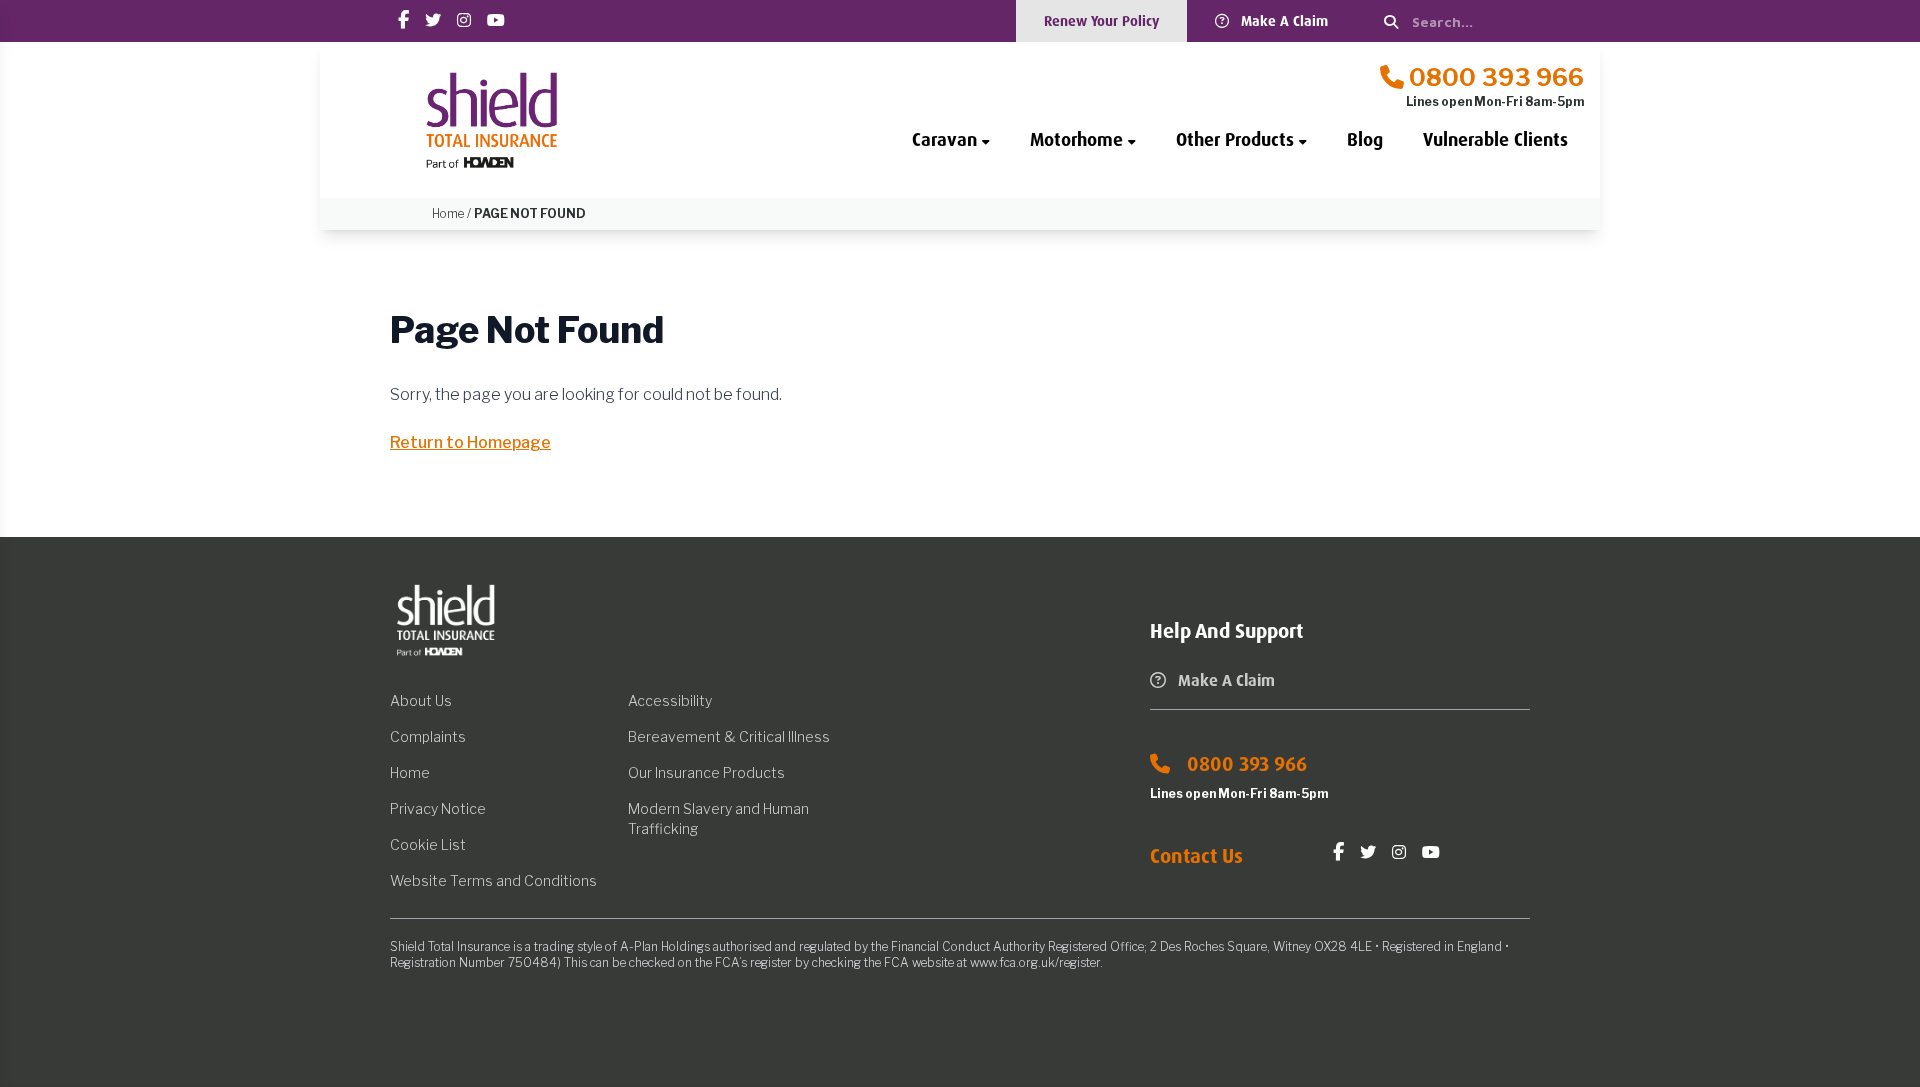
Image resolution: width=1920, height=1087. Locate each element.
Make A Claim (1284, 21)
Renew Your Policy (1101, 21)
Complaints (428, 736)
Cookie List (428, 844)
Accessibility (670, 700)
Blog (1365, 140)
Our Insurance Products (706, 772)
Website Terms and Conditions (493, 880)
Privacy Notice (438, 808)
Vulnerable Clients (1495, 140)
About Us (421, 700)
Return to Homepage (470, 442)
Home (410, 772)
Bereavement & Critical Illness (729, 736)
